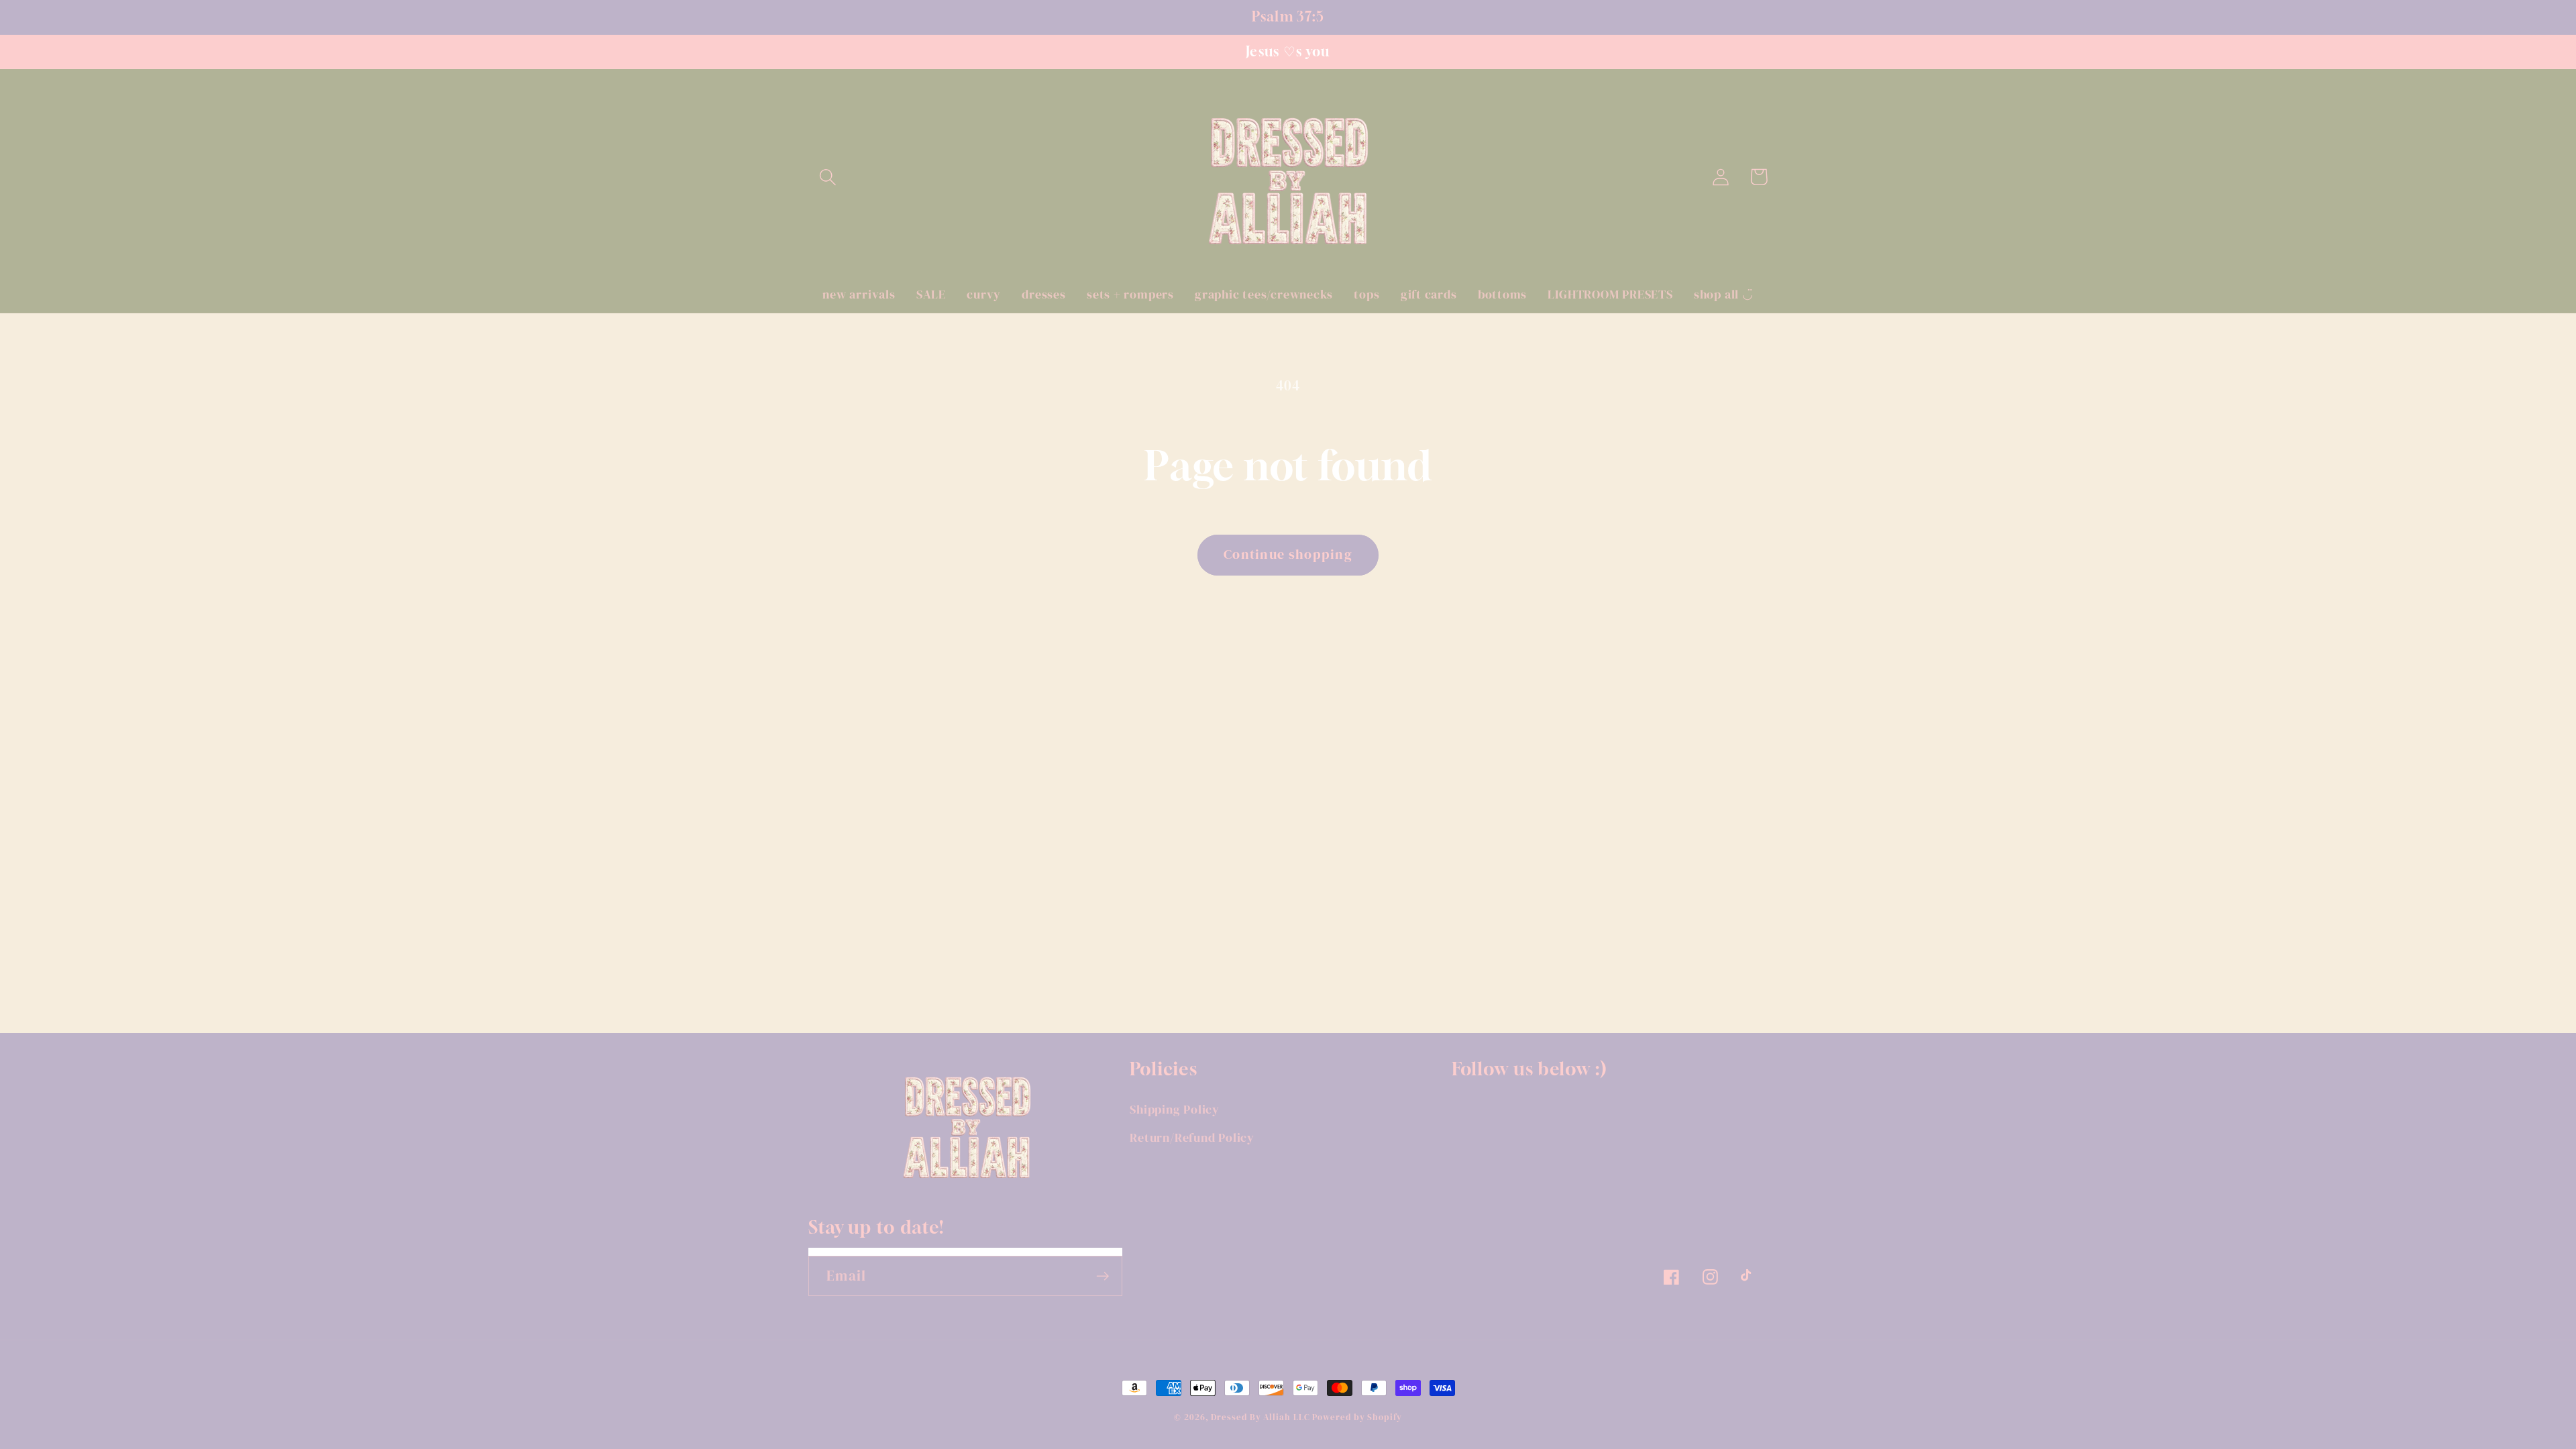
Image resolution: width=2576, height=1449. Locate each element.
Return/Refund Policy (1192, 1137)
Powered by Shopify (1357, 1417)
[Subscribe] (1103, 1276)
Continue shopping (1288, 554)
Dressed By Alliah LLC (1260, 1417)
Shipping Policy (1175, 1109)
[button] (827, 177)
